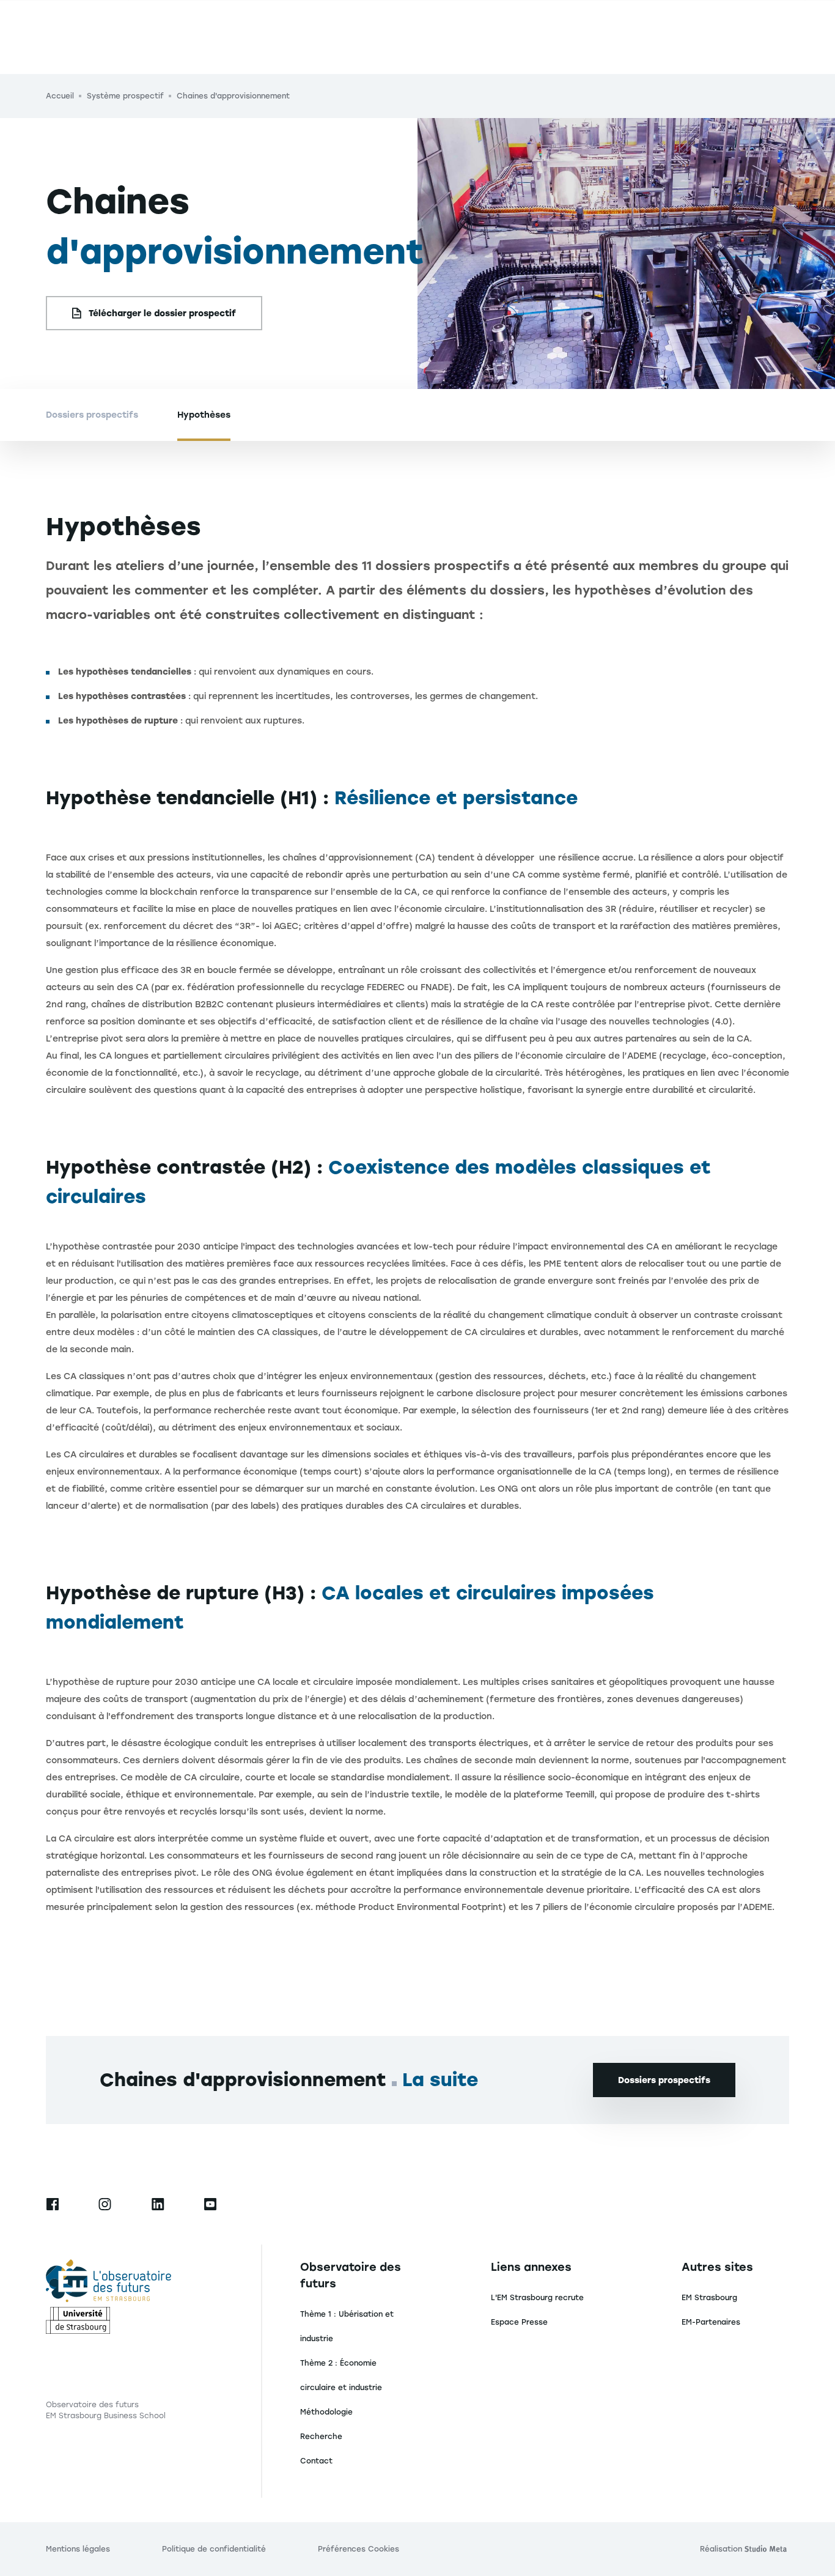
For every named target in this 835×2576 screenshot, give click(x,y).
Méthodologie (326, 2412)
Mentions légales (78, 2549)
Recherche (321, 2437)
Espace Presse (519, 2322)
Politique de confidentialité (214, 2549)
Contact (316, 2461)
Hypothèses (204, 415)
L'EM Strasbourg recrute (537, 2298)
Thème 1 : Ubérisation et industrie (347, 2326)
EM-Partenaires (711, 2322)
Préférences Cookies (359, 2549)
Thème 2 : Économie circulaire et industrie (341, 2375)
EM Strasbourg (709, 2298)
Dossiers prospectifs (92, 415)
